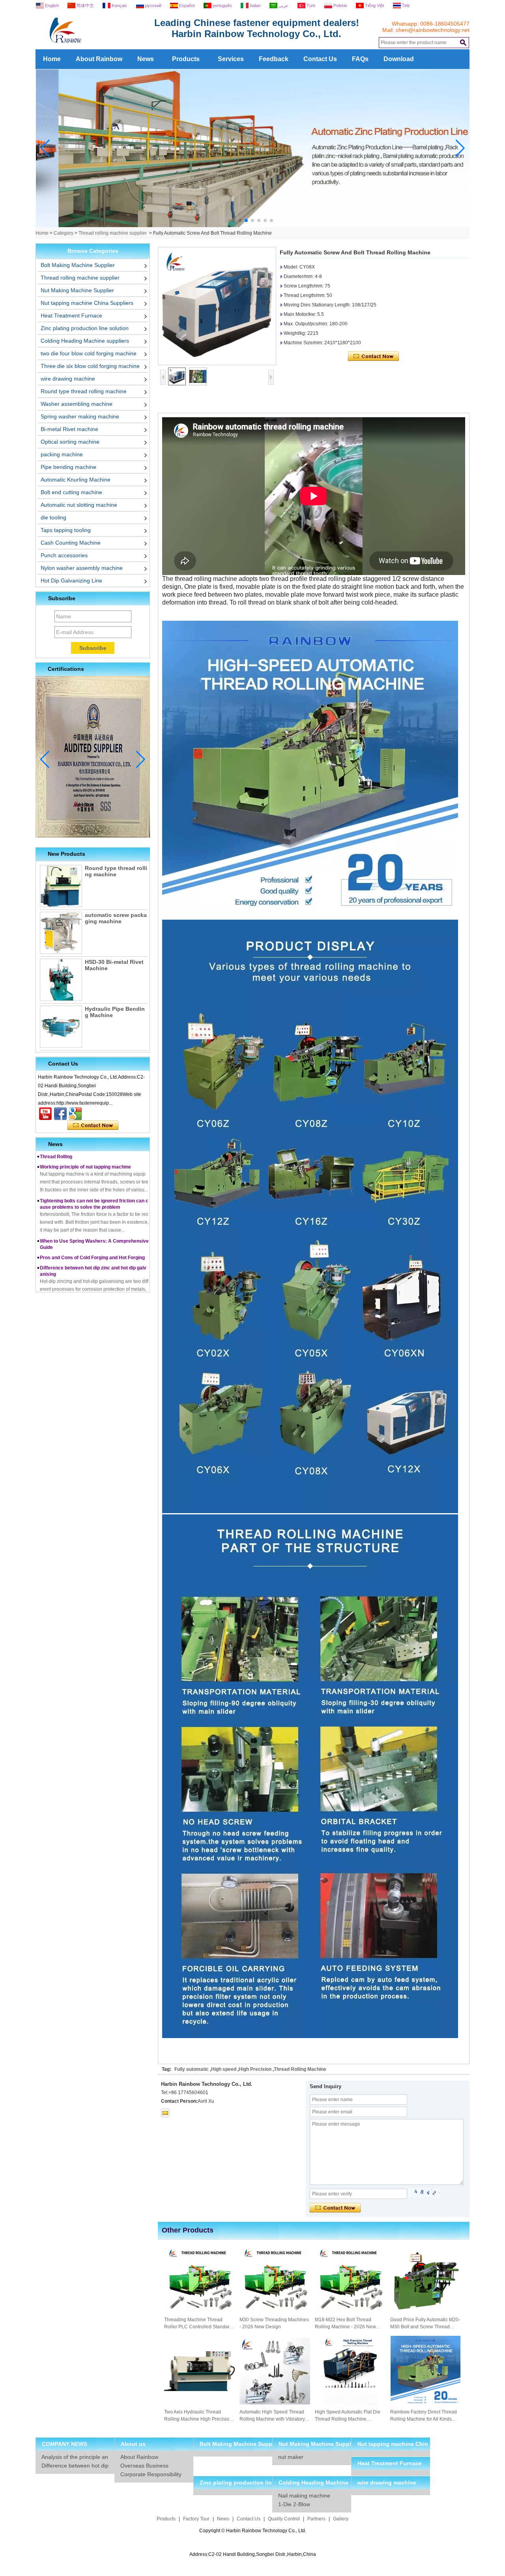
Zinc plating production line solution (85, 328)
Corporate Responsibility (151, 2474)
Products (186, 59)
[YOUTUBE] (45, 1114)
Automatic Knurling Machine (76, 480)
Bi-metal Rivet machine (69, 429)
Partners (316, 2519)
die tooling (53, 517)
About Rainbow (99, 59)
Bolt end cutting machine (71, 492)
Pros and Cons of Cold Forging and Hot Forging (92, 1236)
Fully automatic (192, 2069)
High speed (224, 2069)
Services (231, 59)
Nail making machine (304, 2496)
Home (52, 59)
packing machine (62, 454)
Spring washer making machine (80, 416)
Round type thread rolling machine (84, 391)
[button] (234, 220)
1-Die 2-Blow (294, 2504)
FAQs (360, 59)
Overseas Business (144, 2466)
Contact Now (93, 1126)
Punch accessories (64, 555)
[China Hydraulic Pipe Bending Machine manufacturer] (61, 1027)
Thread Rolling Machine (300, 2069)
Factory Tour (196, 2519)
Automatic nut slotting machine (79, 505)
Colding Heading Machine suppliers (85, 341)
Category (64, 233)
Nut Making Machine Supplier (77, 290)
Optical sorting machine (70, 442)
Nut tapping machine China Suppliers (87, 303)
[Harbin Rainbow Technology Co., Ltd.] (95, 46)
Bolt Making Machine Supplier (78, 265)
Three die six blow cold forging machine (90, 366)
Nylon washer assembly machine (82, 568)
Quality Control (284, 2519)
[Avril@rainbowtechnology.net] (165, 2113)
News (146, 59)
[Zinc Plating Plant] (253, 226)
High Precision (255, 2069)
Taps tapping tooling (66, 530)
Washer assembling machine (77, 404)
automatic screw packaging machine (116, 918)
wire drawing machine (68, 379)
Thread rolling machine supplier (113, 233)
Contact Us (320, 59)
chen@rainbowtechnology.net (433, 30)
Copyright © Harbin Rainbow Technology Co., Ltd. (253, 2531)
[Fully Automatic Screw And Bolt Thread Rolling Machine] (217, 306)
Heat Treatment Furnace (71, 315)
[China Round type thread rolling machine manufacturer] (61, 886)
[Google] (75, 1114)
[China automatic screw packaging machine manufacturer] (61, 933)
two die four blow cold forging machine (89, 353)
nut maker (291, 2457)
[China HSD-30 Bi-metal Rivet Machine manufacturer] (61, 980)
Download (399, 59)
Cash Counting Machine (71, 543)
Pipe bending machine (68, 467)
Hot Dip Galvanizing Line (71, 581)
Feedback (274, 59)
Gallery (341, 2519)
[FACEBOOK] (60, 1114)
